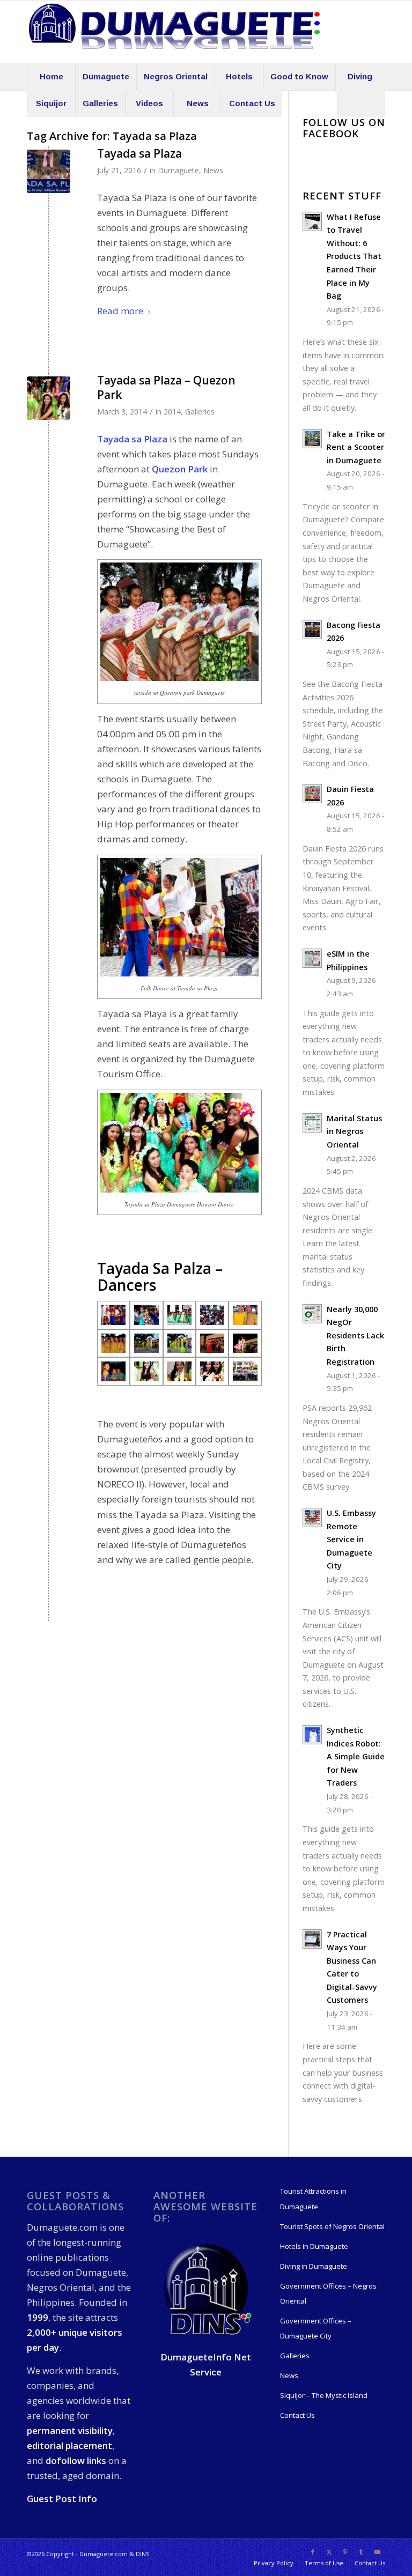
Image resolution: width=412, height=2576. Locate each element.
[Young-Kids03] (113, 1371)
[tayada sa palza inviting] (113, 1315)
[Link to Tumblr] (361, 2552)
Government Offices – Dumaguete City (316, 2328)
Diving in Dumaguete (314, 2266)
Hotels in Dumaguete (314, 2246)
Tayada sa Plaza (139, 153)
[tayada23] (245, 1371)
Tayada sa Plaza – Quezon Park (166, 387)
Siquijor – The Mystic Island (324, 2395)
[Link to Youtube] (377, 2552)
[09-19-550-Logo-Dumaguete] (174, 32)
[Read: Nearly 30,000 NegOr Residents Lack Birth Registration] (312, 1314)
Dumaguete (178, 170)
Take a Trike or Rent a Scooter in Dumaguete (356, 447)
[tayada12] (212, 1371)
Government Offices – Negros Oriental (328, 2293)
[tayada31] (146, 1315)
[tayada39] (113, 1343)
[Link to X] (329, 2552)
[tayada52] (245, 1343)
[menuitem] (51, 77)
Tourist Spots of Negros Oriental (332, 2226)
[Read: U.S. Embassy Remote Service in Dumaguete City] (312, 1518)
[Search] (361, 103)
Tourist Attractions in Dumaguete (313, 2199)
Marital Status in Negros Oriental (354, 1131)
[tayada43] (179, 1343)
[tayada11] (179, 1371)
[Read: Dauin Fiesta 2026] (312, 794)
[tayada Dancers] (49, 398)
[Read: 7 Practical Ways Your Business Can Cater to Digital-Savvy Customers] (312, 1939)
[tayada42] (146, 1343)
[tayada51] (212, 1343)
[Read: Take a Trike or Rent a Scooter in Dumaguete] (312, 439)
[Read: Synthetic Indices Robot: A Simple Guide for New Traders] (312, 1735)
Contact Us (297, 2415)
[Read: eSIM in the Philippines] (312, 958)
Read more (120, 311)
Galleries (200, 412)
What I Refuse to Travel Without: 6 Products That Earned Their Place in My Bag (354, 256)
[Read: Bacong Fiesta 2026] (312, 630)
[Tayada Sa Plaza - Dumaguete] (49, 171)
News (213, 170)
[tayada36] (179, 1315)
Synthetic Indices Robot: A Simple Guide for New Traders (356, 1756)
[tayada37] (212, 1315)
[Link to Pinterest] (345, 2552)
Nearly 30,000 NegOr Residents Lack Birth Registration (355, 1335)
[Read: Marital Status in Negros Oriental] (312, 1123)
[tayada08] (146, 1371)
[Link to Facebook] (313, 2552)
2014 (172, 412)
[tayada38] (245, 1315)
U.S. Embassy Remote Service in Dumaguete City (351, 1539)
